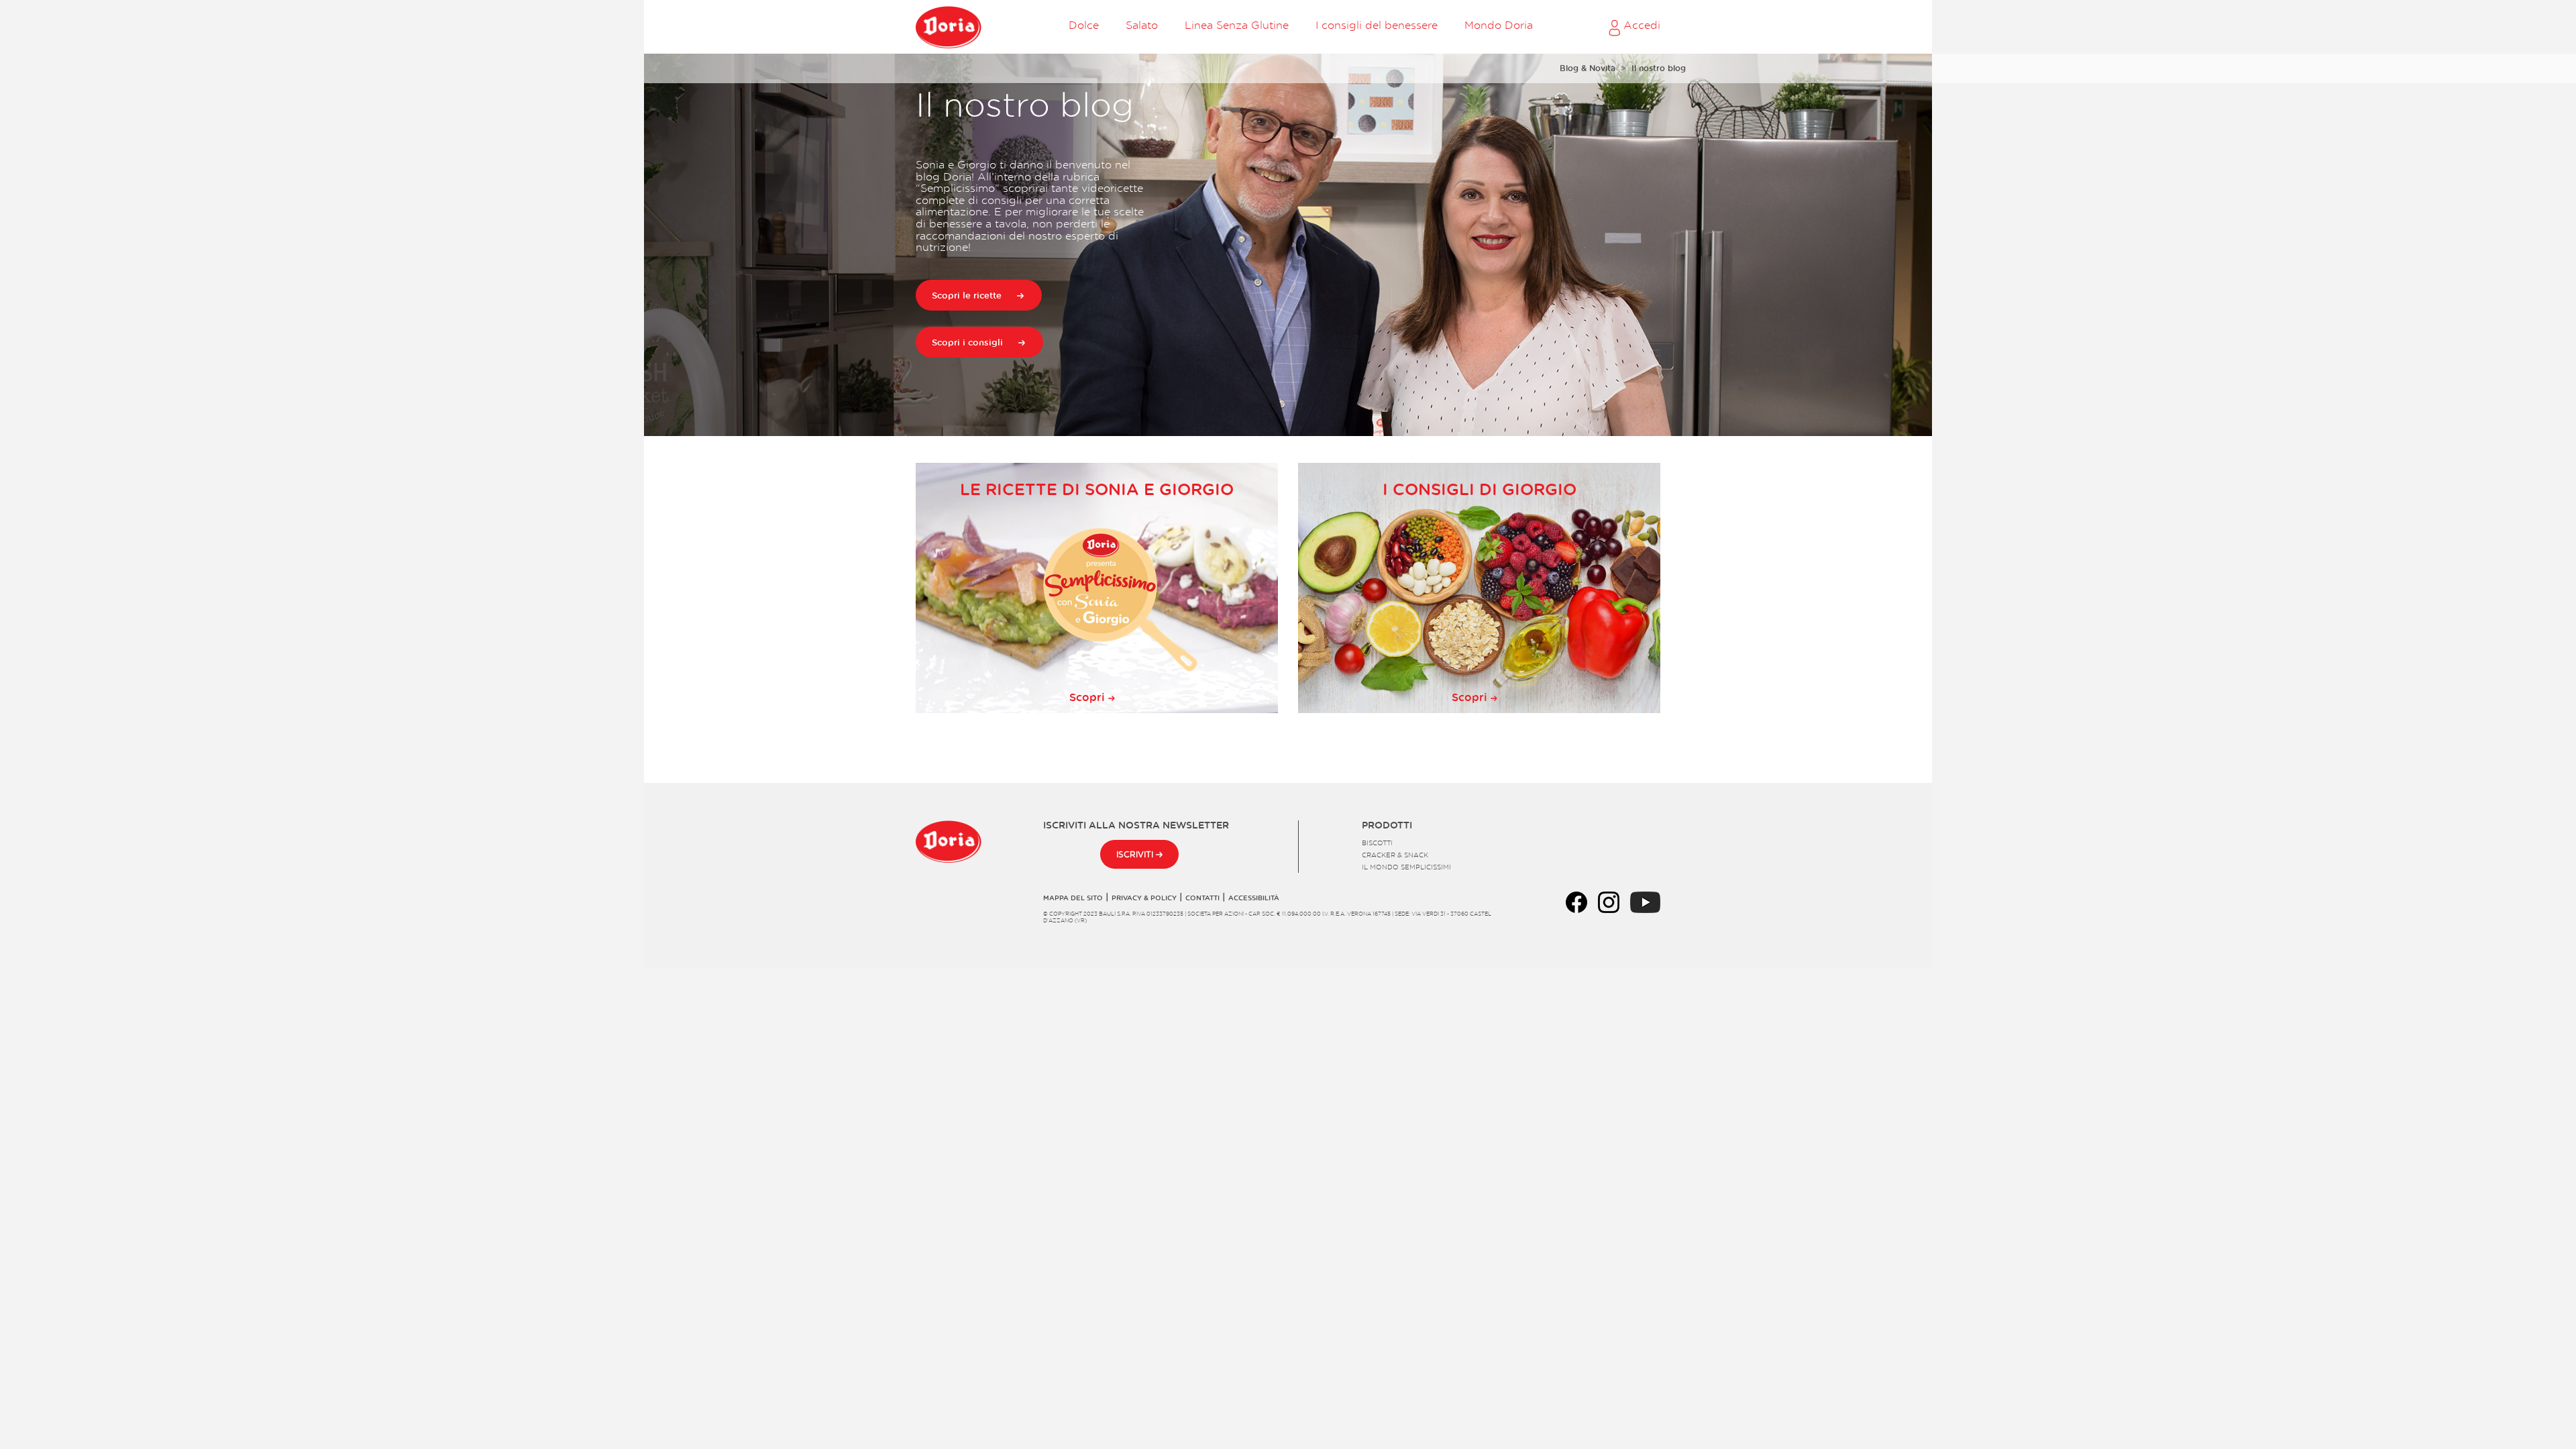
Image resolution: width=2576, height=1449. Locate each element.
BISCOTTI (1377, 843)
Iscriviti (1136, 854)
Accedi (1640, 25)
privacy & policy (1144, 898)
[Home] (949, 27)
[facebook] (1576, 900)
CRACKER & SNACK (1395, 855)
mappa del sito (1073, 898)
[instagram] (1609, 900)
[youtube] (1645, 900)
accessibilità (1254, 898)
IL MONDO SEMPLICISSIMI (1406, 867)
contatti (1202, 898)
